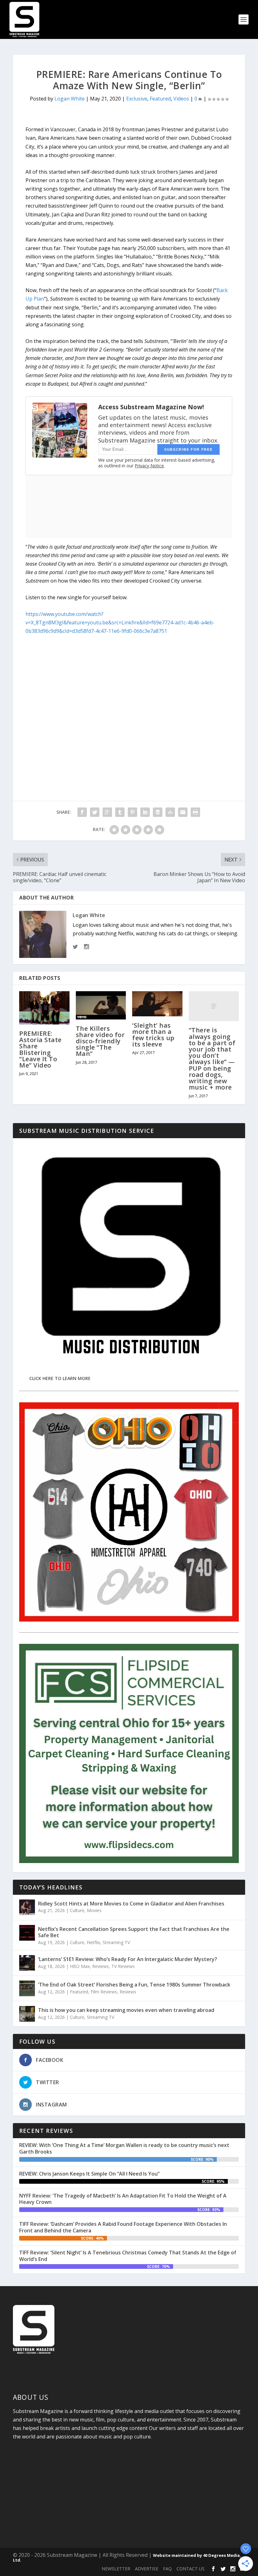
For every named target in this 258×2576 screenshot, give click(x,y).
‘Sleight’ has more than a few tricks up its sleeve (153, 1035)
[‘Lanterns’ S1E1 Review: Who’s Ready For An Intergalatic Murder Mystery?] (27, 1963)
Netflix (93, 1942)
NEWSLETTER (116, 2569)
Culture (77, 1910)
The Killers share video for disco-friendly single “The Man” (100, 1041)
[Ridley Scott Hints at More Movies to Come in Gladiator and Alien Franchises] (27, 1907)
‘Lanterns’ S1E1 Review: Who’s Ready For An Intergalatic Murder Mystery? (128, 1959)
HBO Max (80, 1966)
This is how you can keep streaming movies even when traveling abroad (126, 2010)
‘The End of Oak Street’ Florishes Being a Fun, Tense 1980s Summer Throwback (134, 1985)
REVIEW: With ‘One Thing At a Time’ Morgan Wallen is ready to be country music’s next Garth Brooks (124, 2148)
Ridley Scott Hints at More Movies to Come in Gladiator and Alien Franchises (131, 1904)
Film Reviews (104, 1992)
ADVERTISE (147, 2569)
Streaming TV (116, 1942)
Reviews (101, 1966)
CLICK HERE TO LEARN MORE (60, 1378)
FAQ (167, 2569)
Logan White (70, 99)
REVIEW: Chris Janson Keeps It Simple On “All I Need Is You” (89, 2174)
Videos (181, 99)
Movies (94, 1910)
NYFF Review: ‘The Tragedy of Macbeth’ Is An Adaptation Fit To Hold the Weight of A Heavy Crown (123, 2199)
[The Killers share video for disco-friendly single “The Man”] (101, 1005)
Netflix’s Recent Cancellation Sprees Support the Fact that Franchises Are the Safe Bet (134, 1932)
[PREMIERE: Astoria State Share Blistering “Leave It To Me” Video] (44, 1008)
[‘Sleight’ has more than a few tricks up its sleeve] (157, 1004)
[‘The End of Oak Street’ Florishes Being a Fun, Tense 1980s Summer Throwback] (27, 1988)
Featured (160, 99)
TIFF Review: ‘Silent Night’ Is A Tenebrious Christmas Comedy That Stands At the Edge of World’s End (128, 2256)
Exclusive (137, 99)
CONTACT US (191, 2569)
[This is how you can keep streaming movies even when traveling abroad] (27, 2014)
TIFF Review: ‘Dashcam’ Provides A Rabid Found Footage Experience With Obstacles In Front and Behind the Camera (123, 2227)
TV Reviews (123, 1966)
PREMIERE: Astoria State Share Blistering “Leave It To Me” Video (40, 1049)
